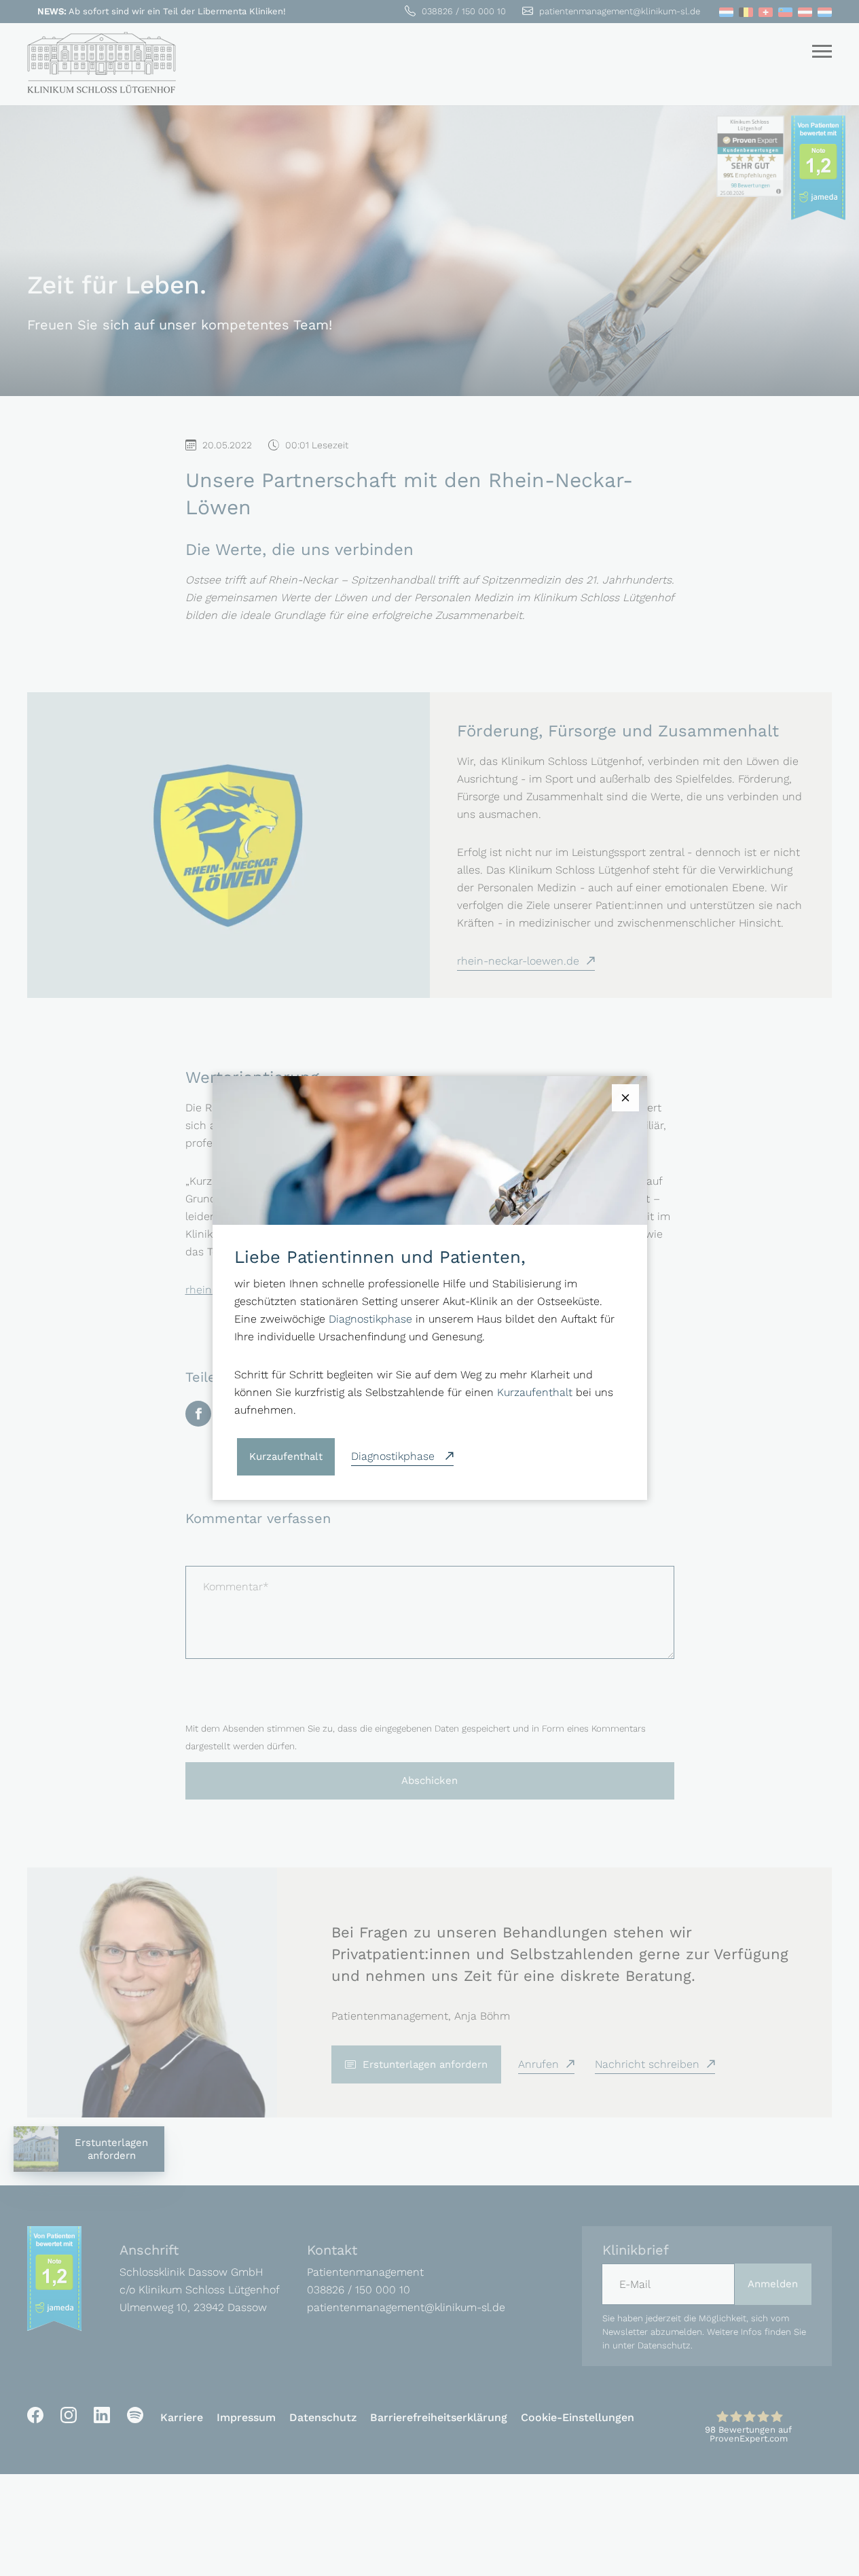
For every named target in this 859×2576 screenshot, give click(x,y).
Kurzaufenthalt (535, 1392)
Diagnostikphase (370, 1319)
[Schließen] (625, 1098)
